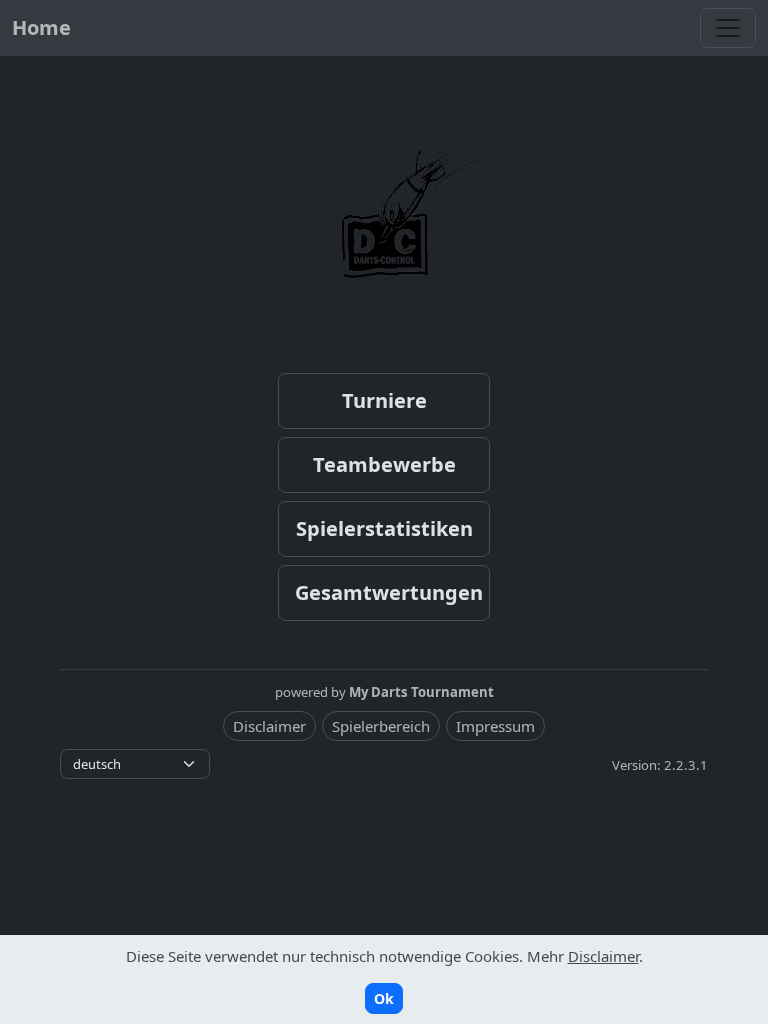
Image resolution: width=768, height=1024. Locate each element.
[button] (384, 401)
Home (41, 27)
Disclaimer (269, 726)
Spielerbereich (381, 726)
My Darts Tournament (421, 692)
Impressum (495, 726)
